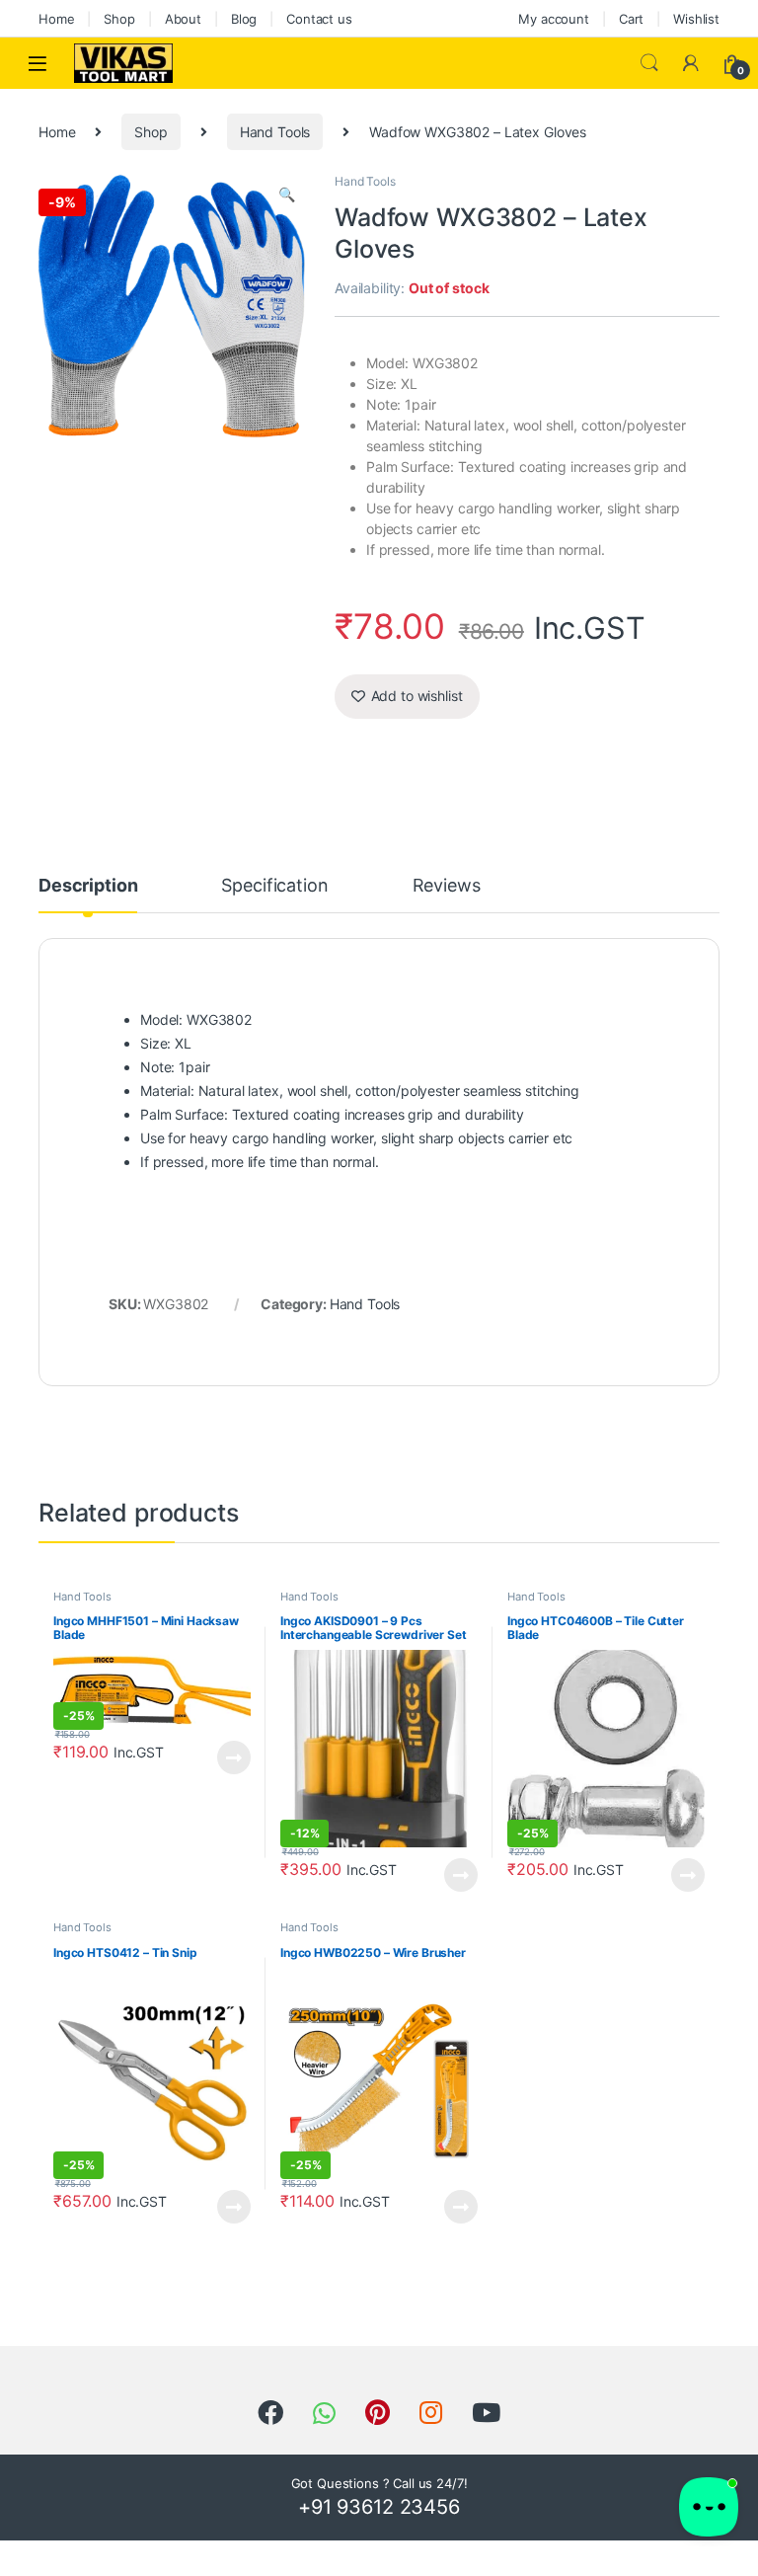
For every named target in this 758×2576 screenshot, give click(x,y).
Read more (234, 1757)
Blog (244, 19)
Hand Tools (275, 132)
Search (649, 63)
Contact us (319, 19)
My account (554, 19)
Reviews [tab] (447, 886)
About (183, 19)
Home (56, 19)
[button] (287, 195)
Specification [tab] (274, 886)
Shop (119, 19)
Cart (631, 19)
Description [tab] (88, 886)
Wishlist (696, 19)
